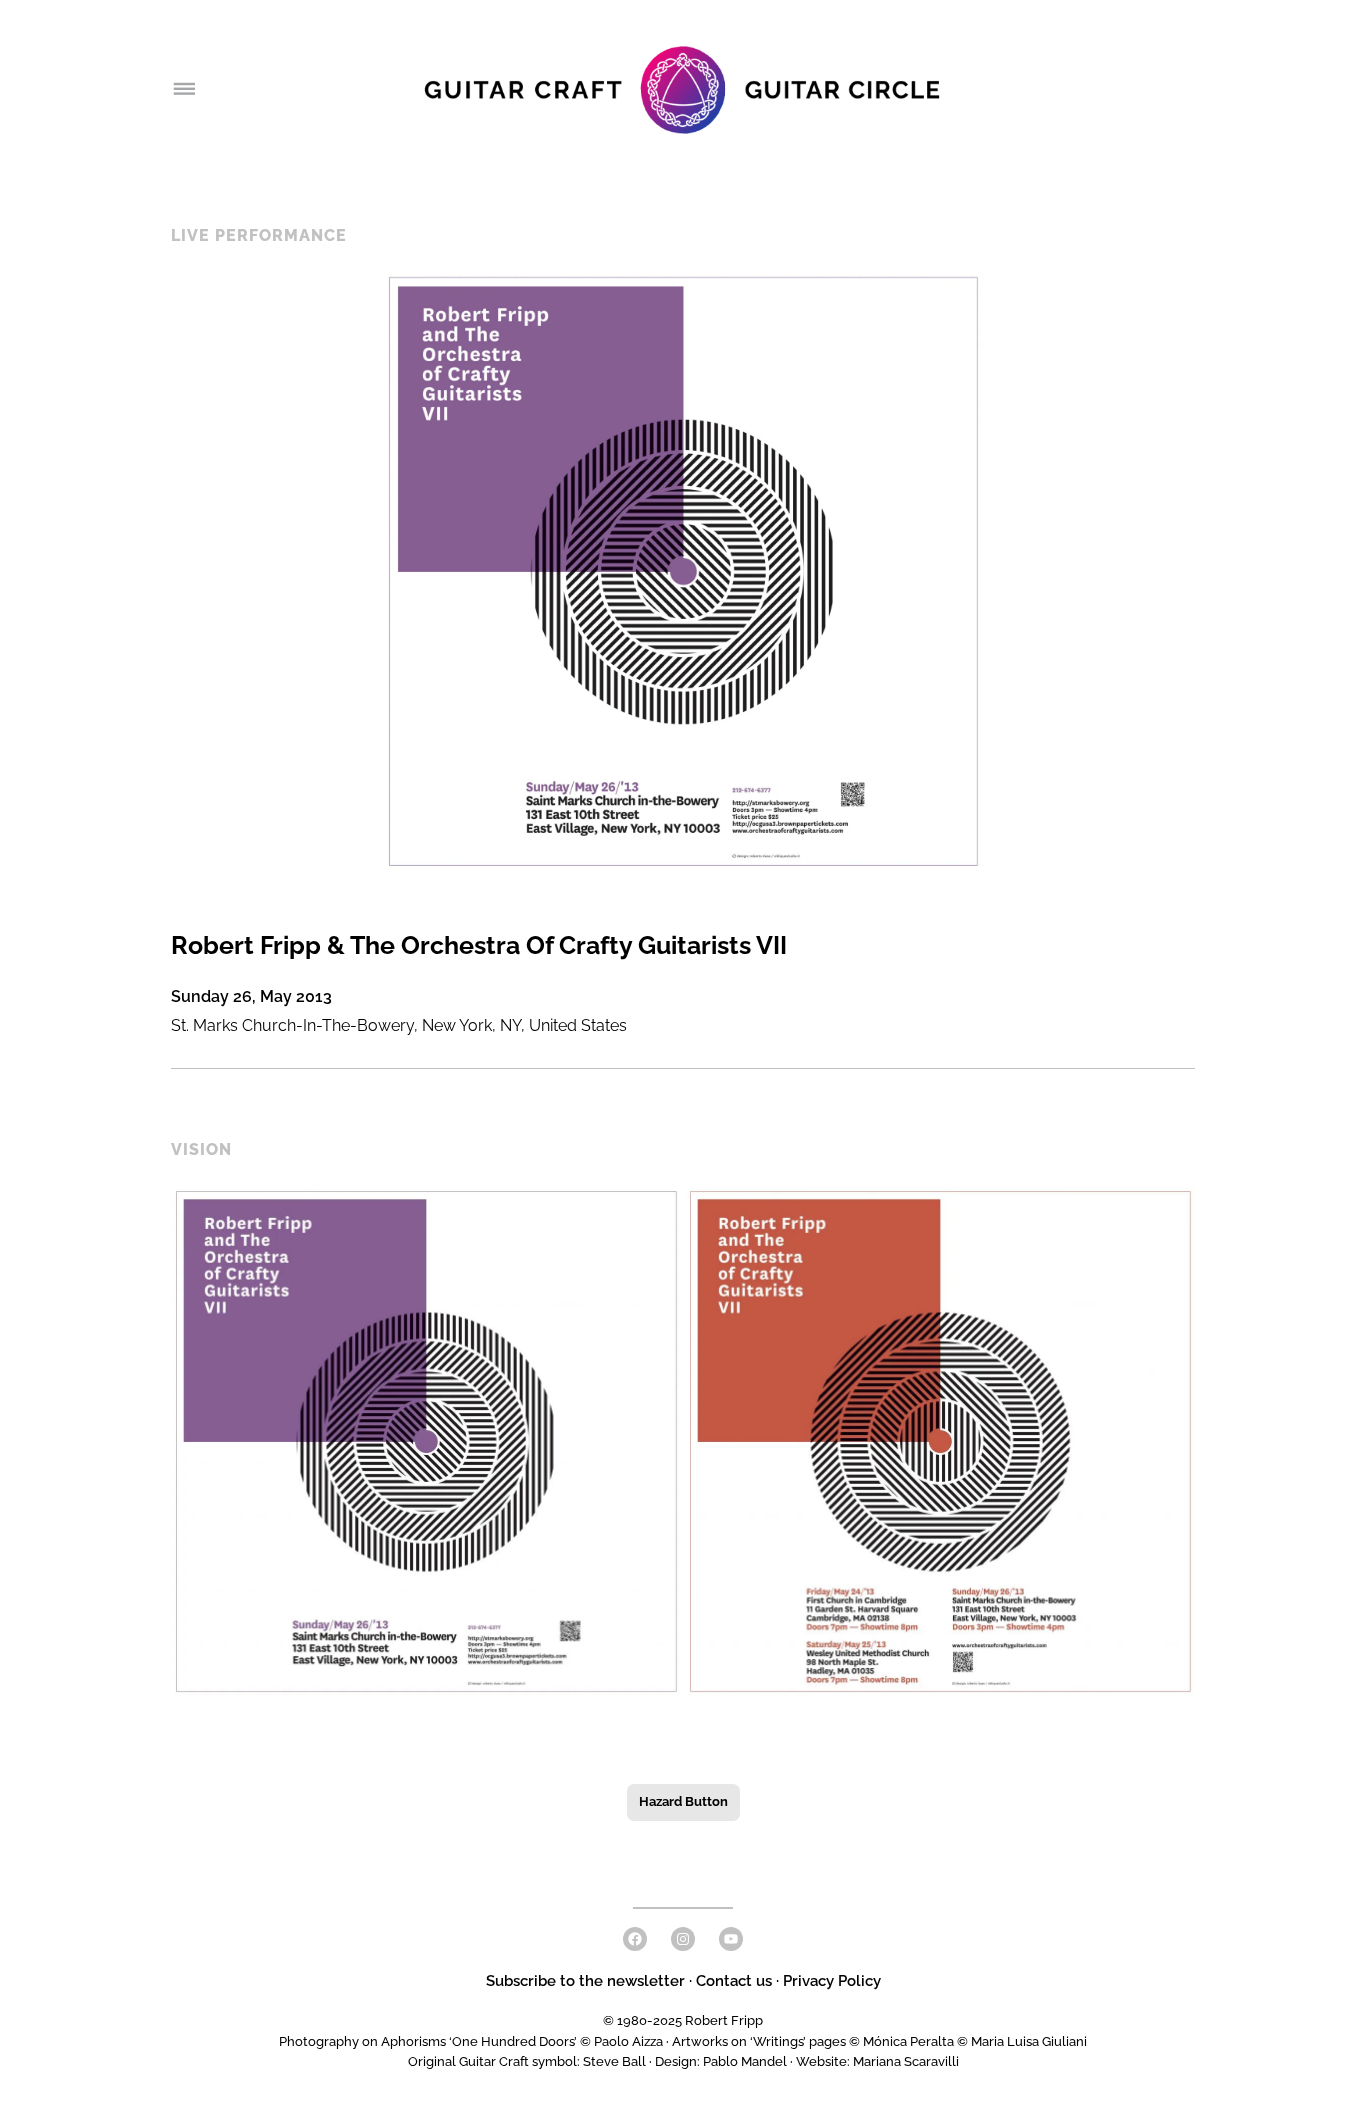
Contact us (734, 1981)
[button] (426, 1442)
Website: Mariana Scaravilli (877, 2061)
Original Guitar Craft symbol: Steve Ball (527, 2061)
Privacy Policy (832, 1981)
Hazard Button (683, 1801)
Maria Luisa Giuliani (1029, 2041)
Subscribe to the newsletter (587, 1981)
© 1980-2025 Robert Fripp (683, 2020)
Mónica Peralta (908, 2041)
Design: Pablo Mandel (721, 2061)
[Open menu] (183, 90)
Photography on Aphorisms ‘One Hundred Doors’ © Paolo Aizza (471, 2041)
